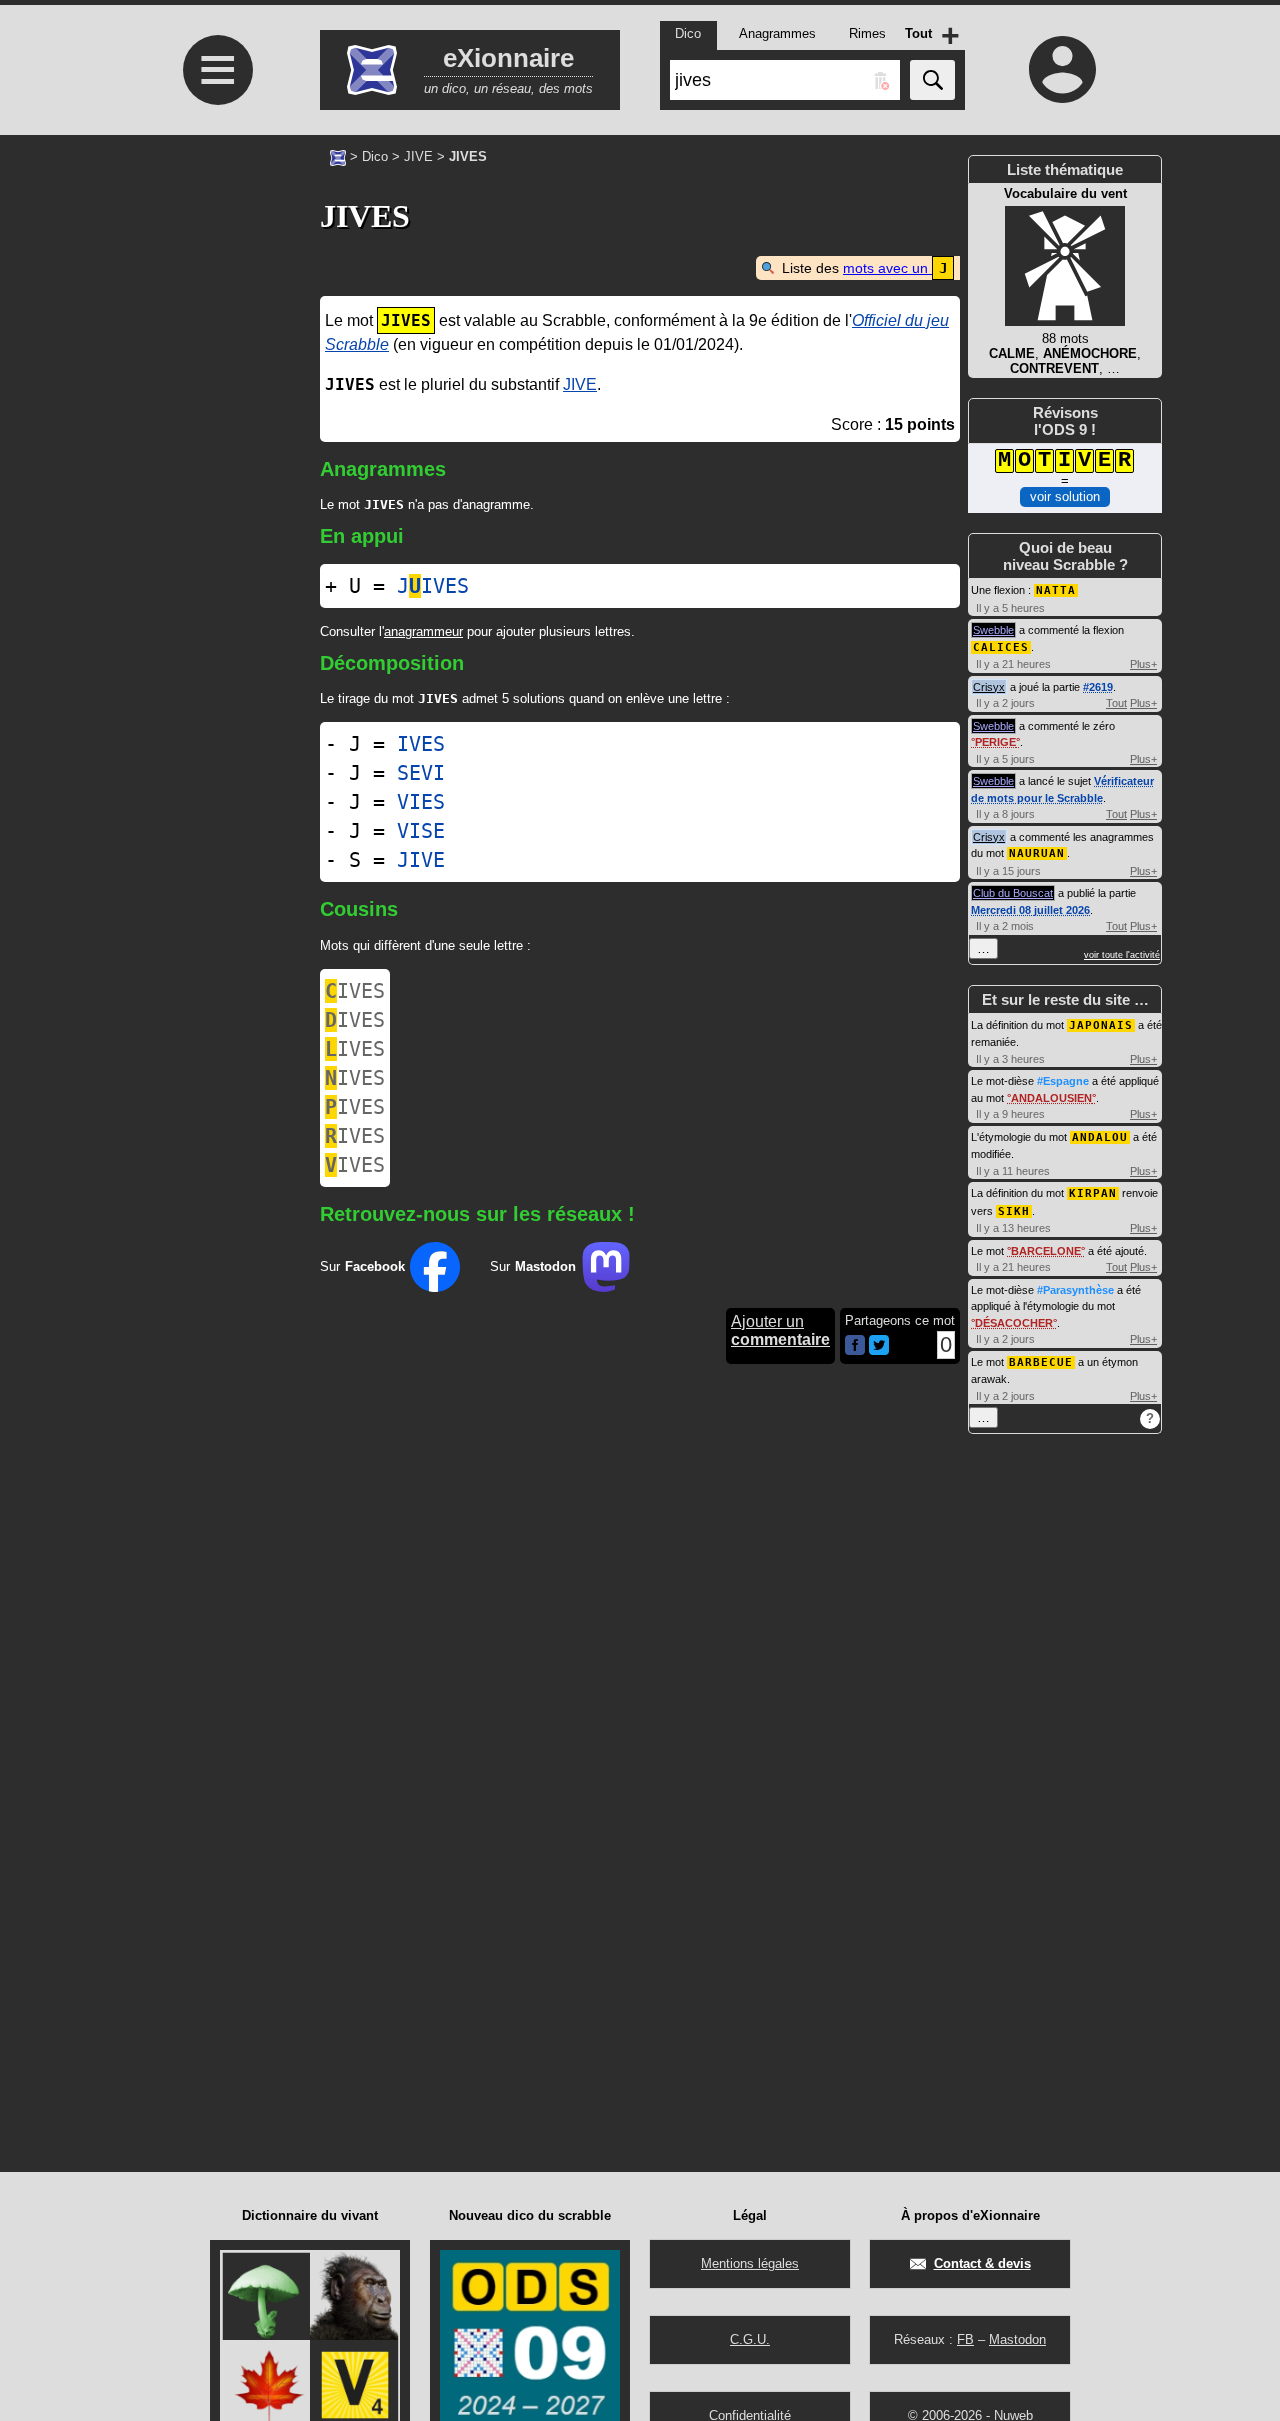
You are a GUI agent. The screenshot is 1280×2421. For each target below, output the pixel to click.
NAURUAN (1037, 853)
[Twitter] (879, 1350)
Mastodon (1017, 2339)
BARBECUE (1041, 1362)
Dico (375, 156)
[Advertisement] (215, 302)
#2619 (1098, 687)
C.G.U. (750, 2339)
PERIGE (995, 742)
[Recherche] (932, 80)
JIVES (433, 586)
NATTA (1056, 590)
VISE (421, 831)
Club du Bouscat (1013, 893)
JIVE (418, 156)
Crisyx (989, 687)
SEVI (421, 773)
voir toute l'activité (1122, 955)
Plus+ (1143, 664)
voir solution (1065, 498)
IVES (421, 744)
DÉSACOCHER (1014, 1323)
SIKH (1014, 1211)
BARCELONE (1046, 1251)
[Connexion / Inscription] (1063, 69)
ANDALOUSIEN (1051, 1098)
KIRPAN (1093, 1193)
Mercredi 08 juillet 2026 (1030, 910)
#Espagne (1063, 1081)
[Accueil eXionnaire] (338, 156)
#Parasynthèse (1075, 1290)
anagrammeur (423, 631)
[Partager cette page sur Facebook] (855, 1346)
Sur (362, 1266)
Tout (1116, 703)
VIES (421, 802)
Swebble (993, 630)
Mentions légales (750, 2263)
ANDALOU (1100, 1137)
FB (965, 2339)
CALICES (1001, 647)
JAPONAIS (1101, 1025)
